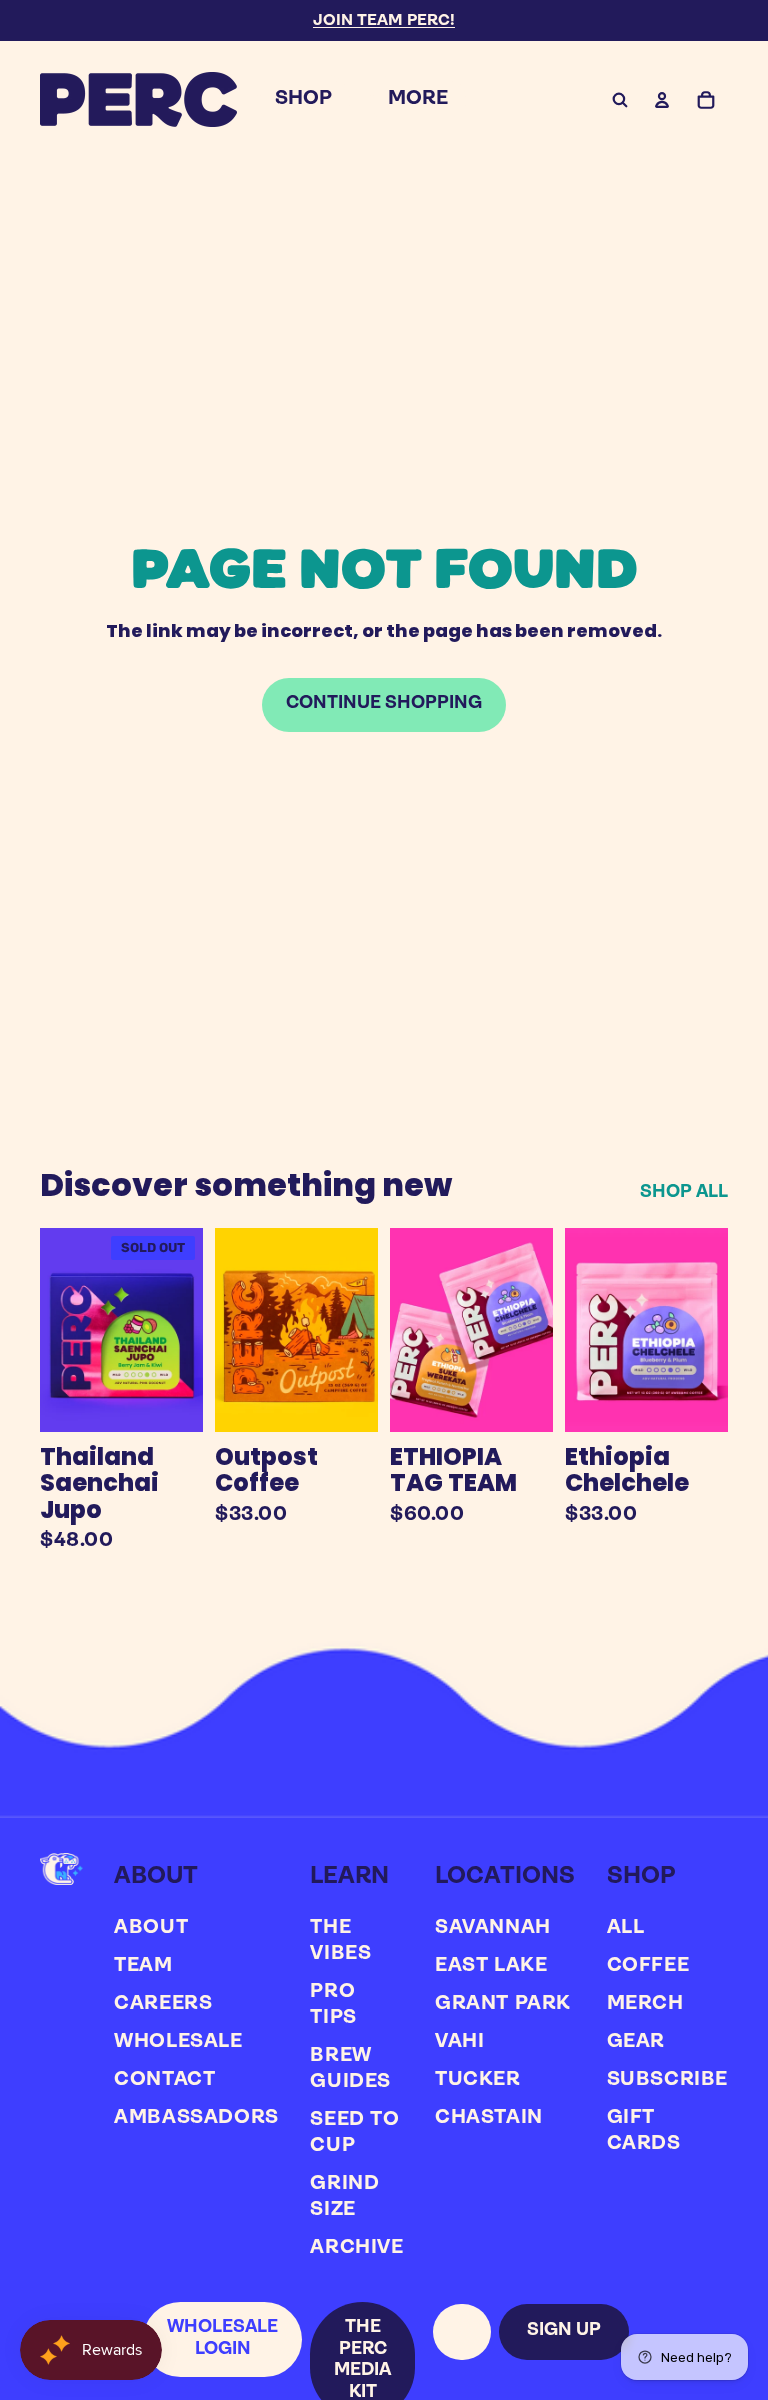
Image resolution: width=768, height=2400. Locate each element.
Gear (636, 2042)
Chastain (489, 2118)
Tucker (478, 2080)
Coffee (648, 1966)
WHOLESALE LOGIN (222, 2339)
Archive (356, 2248)
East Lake (491, 1966)
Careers (163, 2004)
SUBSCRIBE (667, 2080)
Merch (645, 2004)
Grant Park (503, 2004)
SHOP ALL (684, 1193)
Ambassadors (196, 2118)
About (151, 1928)
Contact (164, 2080)
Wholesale (178, 2042)
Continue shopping (384, 704)
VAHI (459, 2042)
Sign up (564, 2331)
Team (143, 1966)
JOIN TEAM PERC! (384, 21)
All (626, 1928)
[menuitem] (303, 99)
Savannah (493, 1928)
